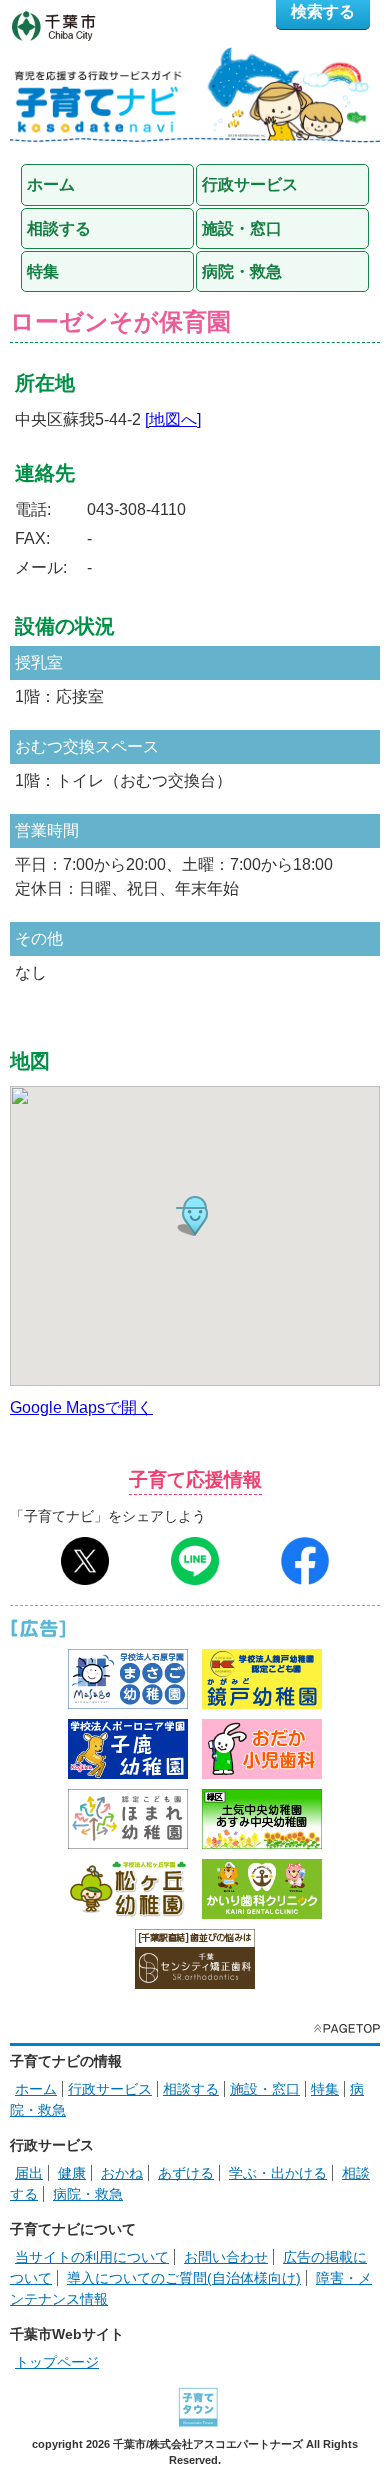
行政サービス (110, 2089)
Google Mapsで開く (81, 1407)
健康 (72, 2173)
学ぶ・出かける (278, 2173)
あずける (186, 2173)
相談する (191, 2089)
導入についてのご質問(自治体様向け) (184, 2278)
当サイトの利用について (92, 2257)
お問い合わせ (226, 2257)
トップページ (57, 2362)
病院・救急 (88, 2194)
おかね (122, 2173)
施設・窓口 (265, 2089)
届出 (29, 2173)
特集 (325, 2089)
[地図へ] (173, 419)
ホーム (36, 2089)
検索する (323, 11)
